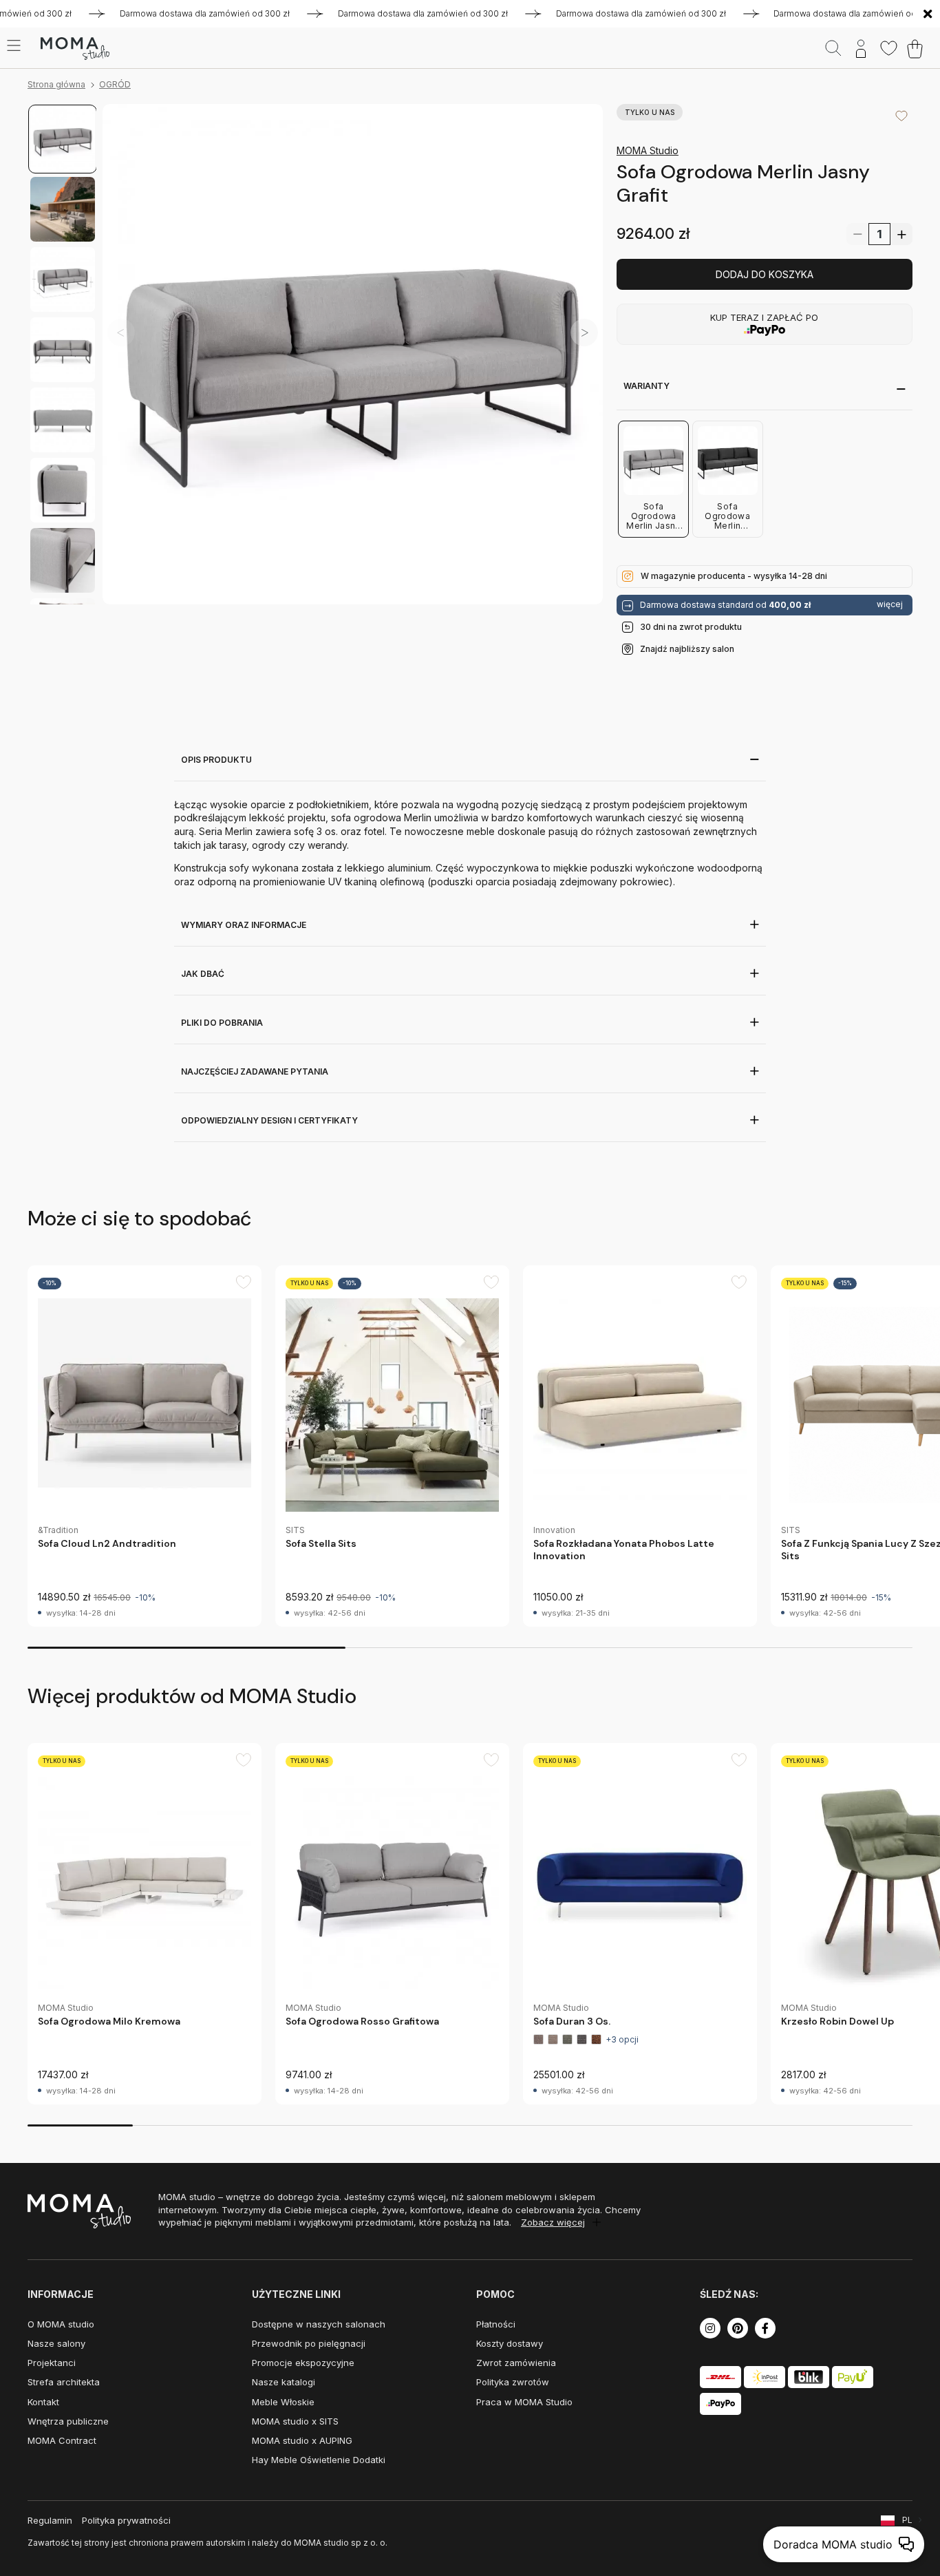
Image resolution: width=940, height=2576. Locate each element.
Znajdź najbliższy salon (687, 649)
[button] (584, 332)
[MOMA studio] (75, 49)
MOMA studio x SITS (295, 2421)
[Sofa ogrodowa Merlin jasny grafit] (353, 354)
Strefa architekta (64, 2382)
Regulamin (50, 2520)
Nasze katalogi (284, 2382)
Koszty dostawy (510, 2343)
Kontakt (43, 2402)
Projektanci (52, 2363)
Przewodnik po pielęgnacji (309, 2343)
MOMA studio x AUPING (302, 2440)
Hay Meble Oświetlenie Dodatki (319, 2460)
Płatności (496, 2324)
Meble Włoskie (283, 2402)
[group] (145, 1446)
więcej (890, 604)
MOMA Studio (648, 150)
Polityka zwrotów (513, 2382)
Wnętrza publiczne (68, 2421)
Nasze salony (56, 2343)
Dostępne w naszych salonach (319, 2324)
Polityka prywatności (126, 2520)
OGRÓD (115, 84)
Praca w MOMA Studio (524, 2402)
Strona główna (56, 84)
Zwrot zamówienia (516, 2363)
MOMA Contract (62, 2440)
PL (907, 2520)
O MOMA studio (61, 2324)
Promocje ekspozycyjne (303, 2363)
